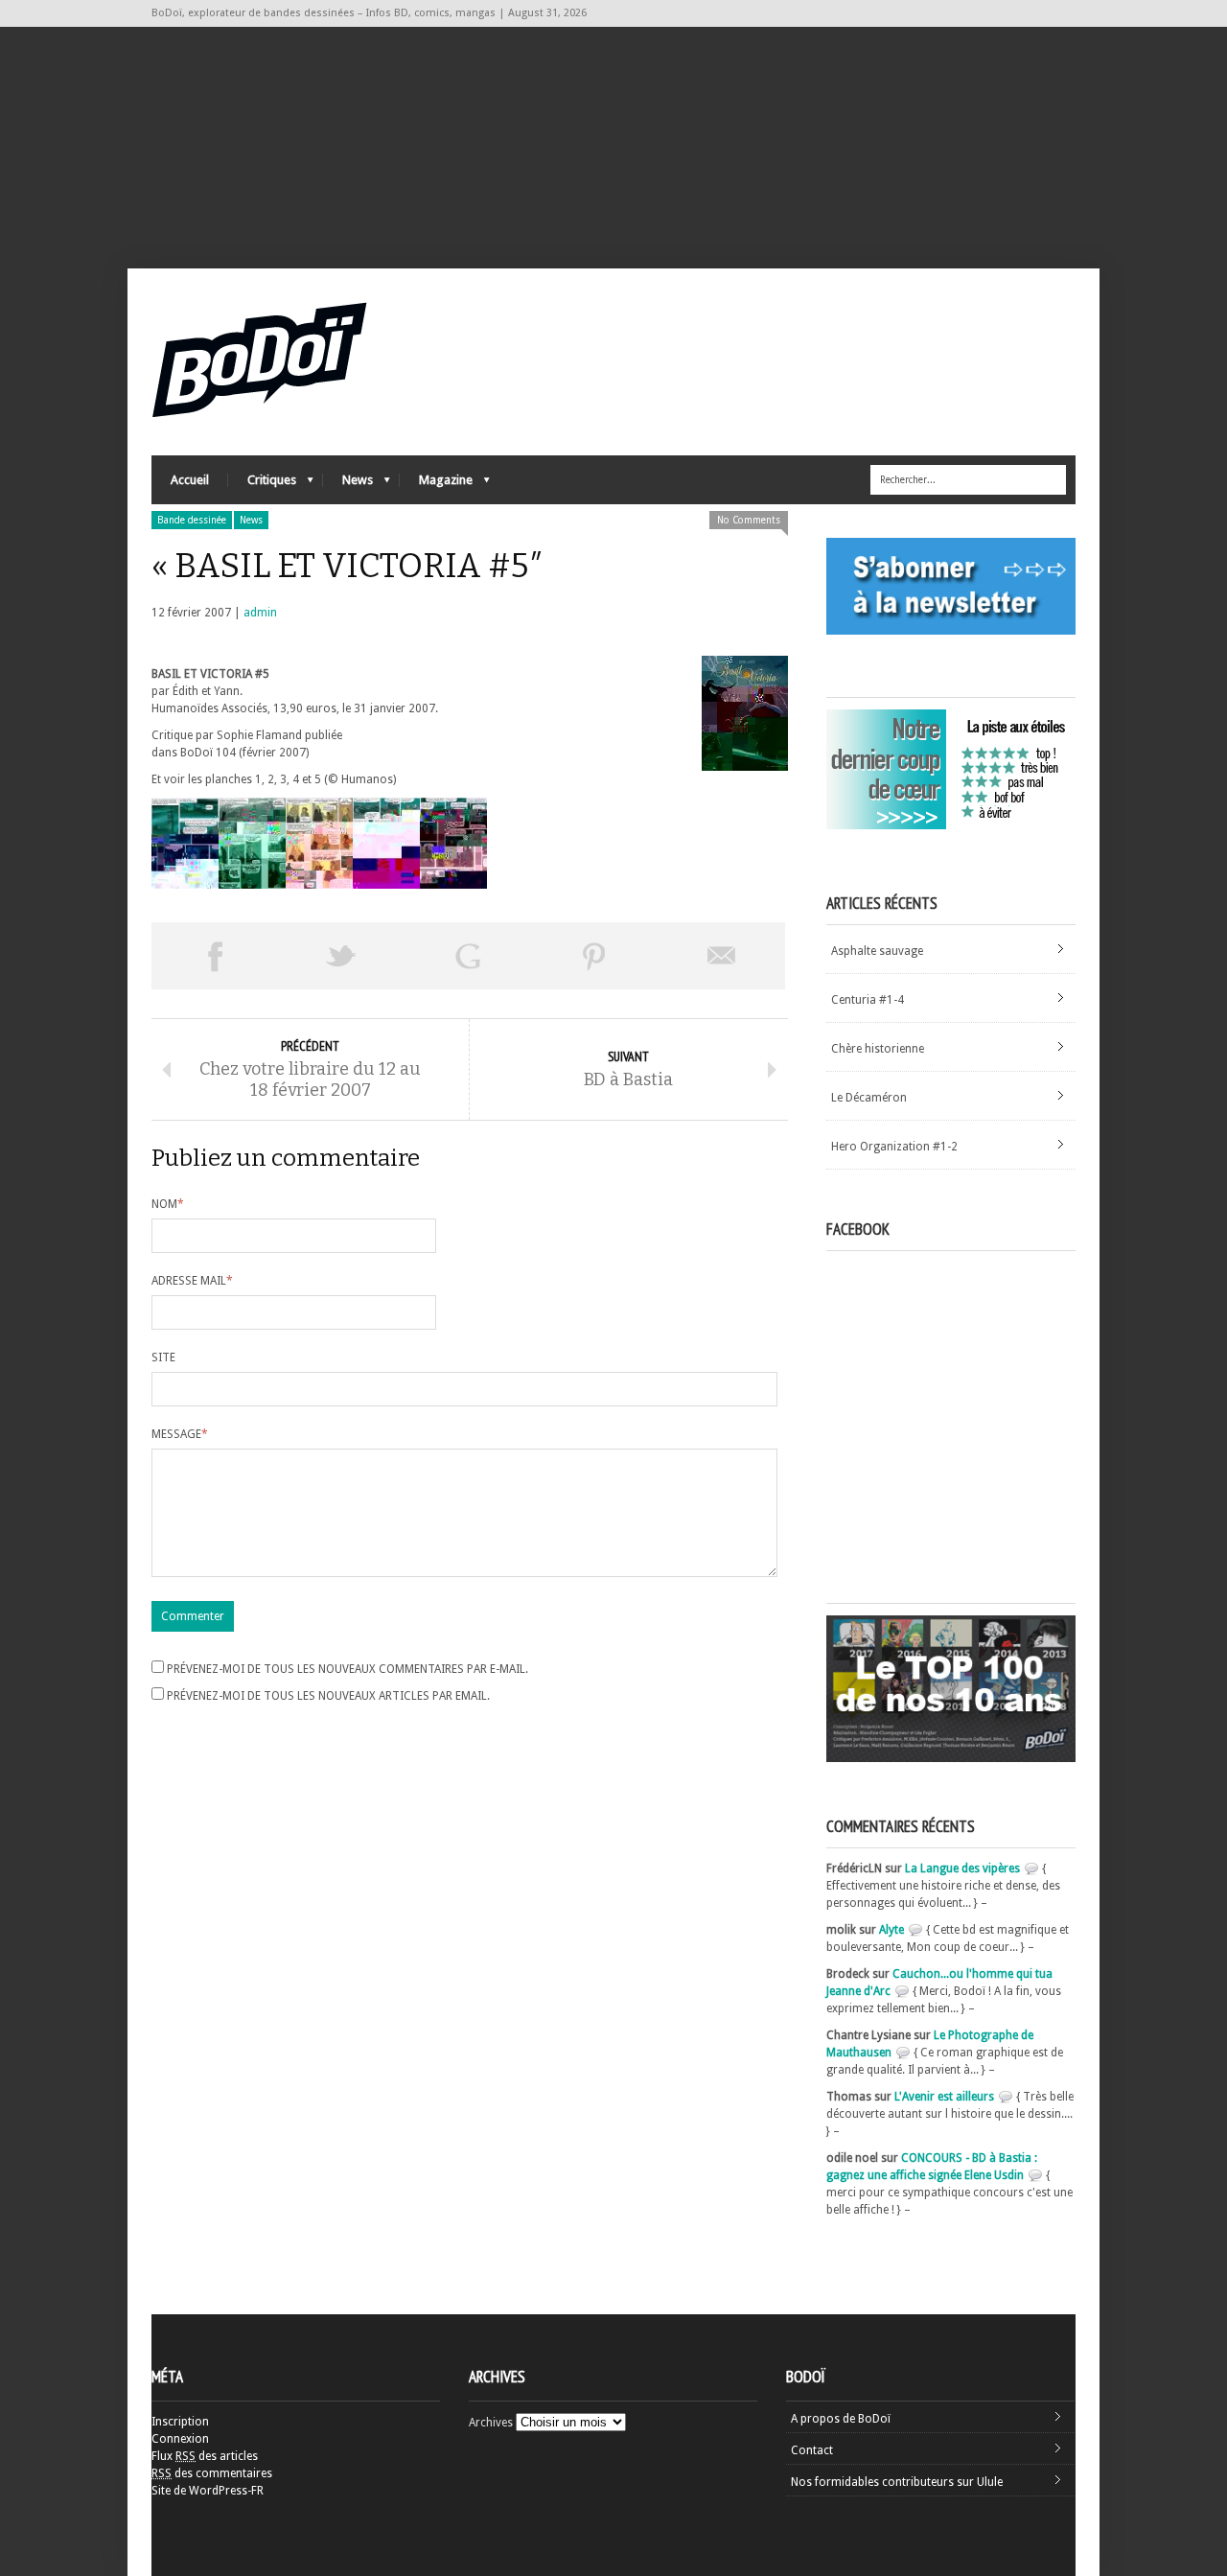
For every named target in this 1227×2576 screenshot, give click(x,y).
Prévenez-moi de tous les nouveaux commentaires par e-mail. (347, 1669)
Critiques (262, 485)
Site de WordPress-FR (208, 2491)
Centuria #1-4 (868, 1000)
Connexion (180, 2439)
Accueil (190, 480)
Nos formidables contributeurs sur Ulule (897, 2482)
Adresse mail (192, 1281)
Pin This (594, 956)
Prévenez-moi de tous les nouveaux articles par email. (328, 1696)
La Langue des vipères (962, 1868)
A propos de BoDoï (841, 2419)
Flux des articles (205, 2456)
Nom (168, 1204)
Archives (491, 2423)
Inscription (180, 2422)
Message (180, 1434)
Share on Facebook (215, 956)
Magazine (436, 485)
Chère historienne (878, 1049)
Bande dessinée (192, 520)
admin (260, 613)
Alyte (891, 1930)
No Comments (749, 520)
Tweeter (341, 956)
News (348, 485)
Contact (812, 2450)
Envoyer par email (722, 956)
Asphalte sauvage (877, 951)
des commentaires (212, 2473)
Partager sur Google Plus (468, 956)
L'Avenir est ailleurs (944, 2097)
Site (163, 1358)
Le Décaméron (869, 1098)
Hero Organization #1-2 (894, 1147)
